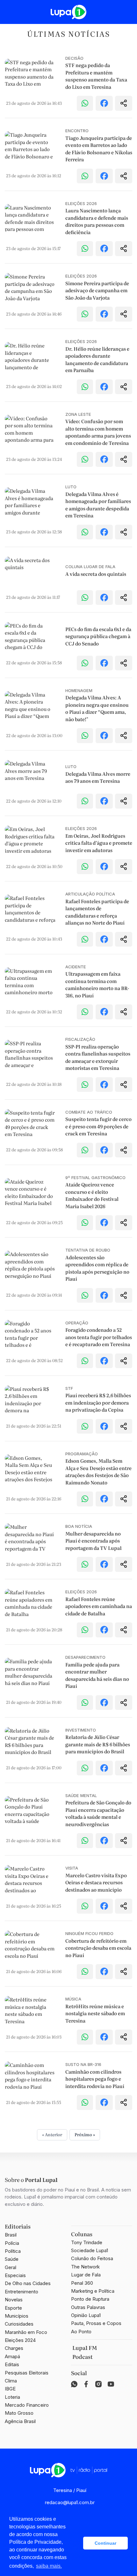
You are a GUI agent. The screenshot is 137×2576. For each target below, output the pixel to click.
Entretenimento (22, 2292)
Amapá (12, 2356)
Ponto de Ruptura (90, 2299)
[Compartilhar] (124, 103)
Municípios (17, 2316)
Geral (11, 2267)
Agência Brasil (20, 2421)
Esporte (13, 2308)
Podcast (83, 2357)
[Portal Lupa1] (68, 12)
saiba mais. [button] (49, 2566)
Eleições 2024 (20, 2340)
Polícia (12, 2243)
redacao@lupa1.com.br (70, 2502)
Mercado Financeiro (27, 2405)
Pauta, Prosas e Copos (96, 2323)
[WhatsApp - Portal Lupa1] (74, 2384)
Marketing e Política (93, 2291)
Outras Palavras (88, 2307)
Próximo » (85, 2134)
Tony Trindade (87, 2242)
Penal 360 (82, 2283)
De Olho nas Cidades (28, 2283)
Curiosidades (19, 2324)
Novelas (14, 2300)
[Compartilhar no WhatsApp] (85, 103)
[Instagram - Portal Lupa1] (98, 2384)
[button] (77, 2543)
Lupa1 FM (85, 2348)
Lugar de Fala (86, 2275)
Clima (11, 2381)
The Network (85, 2267)
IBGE (10, 2389)
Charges (14, 2348)
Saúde (12, 2259)
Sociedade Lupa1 (90, 2250)
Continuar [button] (105, 2543)
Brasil (11, 2235)
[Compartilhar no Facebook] (104, 103)
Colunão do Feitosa (92, 2258)
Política (13, 2251)
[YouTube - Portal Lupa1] (111, 2384)
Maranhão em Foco (26, 2332)
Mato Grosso (19, 2413)
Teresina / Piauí (70, 2490)
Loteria (12, 2397)
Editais (12, 2364)
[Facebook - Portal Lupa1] (86, 2384)
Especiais (15, 2275)
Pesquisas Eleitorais (27, 2373)
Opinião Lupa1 (86, 2315)
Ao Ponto (81, 2332)
